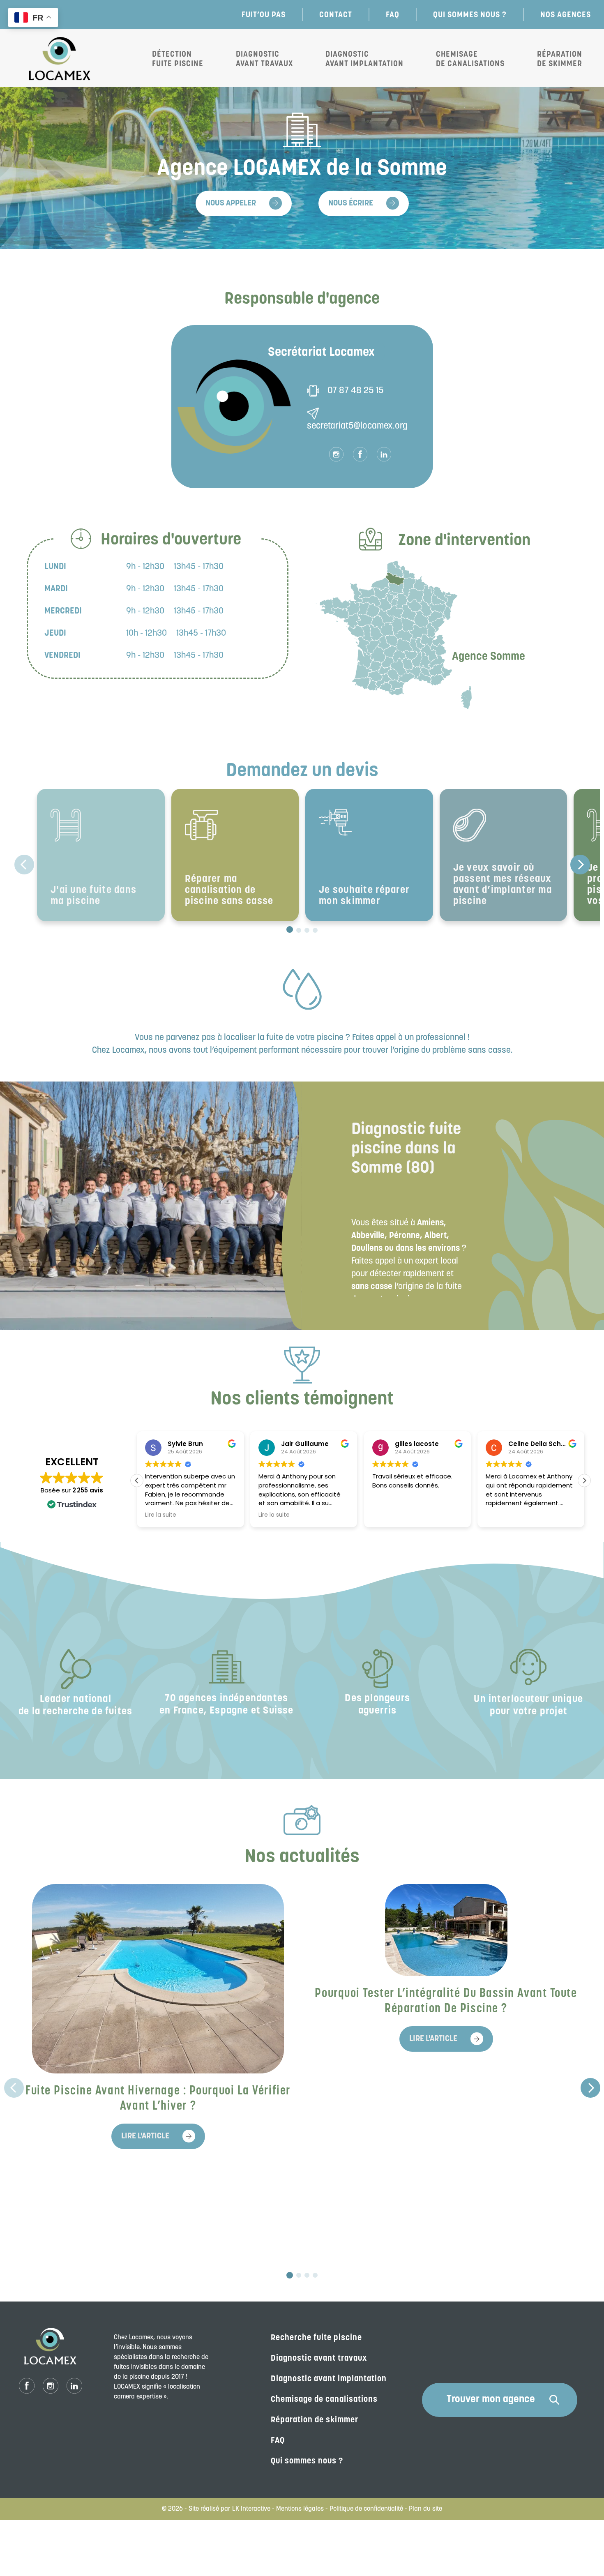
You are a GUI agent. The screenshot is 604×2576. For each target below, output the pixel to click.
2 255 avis (88, 1490)
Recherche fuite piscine (316, 2338)
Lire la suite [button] (161, 1515)
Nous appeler (231, 203)
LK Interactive (251, 2509)
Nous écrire (351, 203)
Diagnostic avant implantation (364, 59)
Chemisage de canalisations (470, 59)
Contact (336, 14)
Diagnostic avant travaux (264, 59)
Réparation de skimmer (315, 2420)
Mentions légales (300, 2509)
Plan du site (425, 2509)
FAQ (393, 14)
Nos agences (566, 14)
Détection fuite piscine (178, 59)
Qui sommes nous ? (470, 14)
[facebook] (360, 454)
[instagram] (336, 454)
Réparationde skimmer (560, 59)
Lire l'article (145, 2136)
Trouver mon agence (491, 2400)
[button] (584, 1481)
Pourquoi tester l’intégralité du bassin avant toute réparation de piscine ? (446, 2002)
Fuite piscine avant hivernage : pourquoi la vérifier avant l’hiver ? (158, 2099)
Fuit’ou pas (264, 14)
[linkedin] (384, 454)
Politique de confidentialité (366, 2509)
